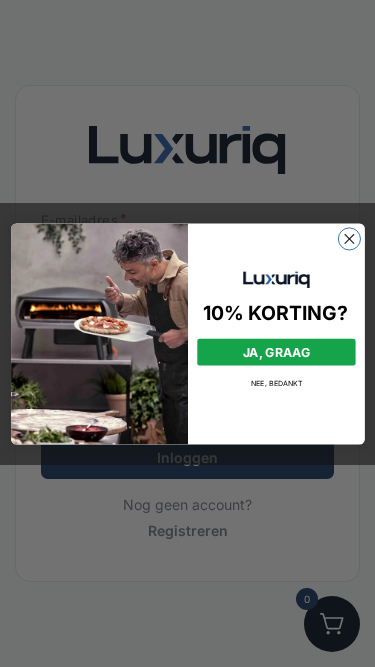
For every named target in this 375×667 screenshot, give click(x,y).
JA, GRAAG (275, 351)
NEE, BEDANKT (276, 382)
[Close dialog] (349, 238)
